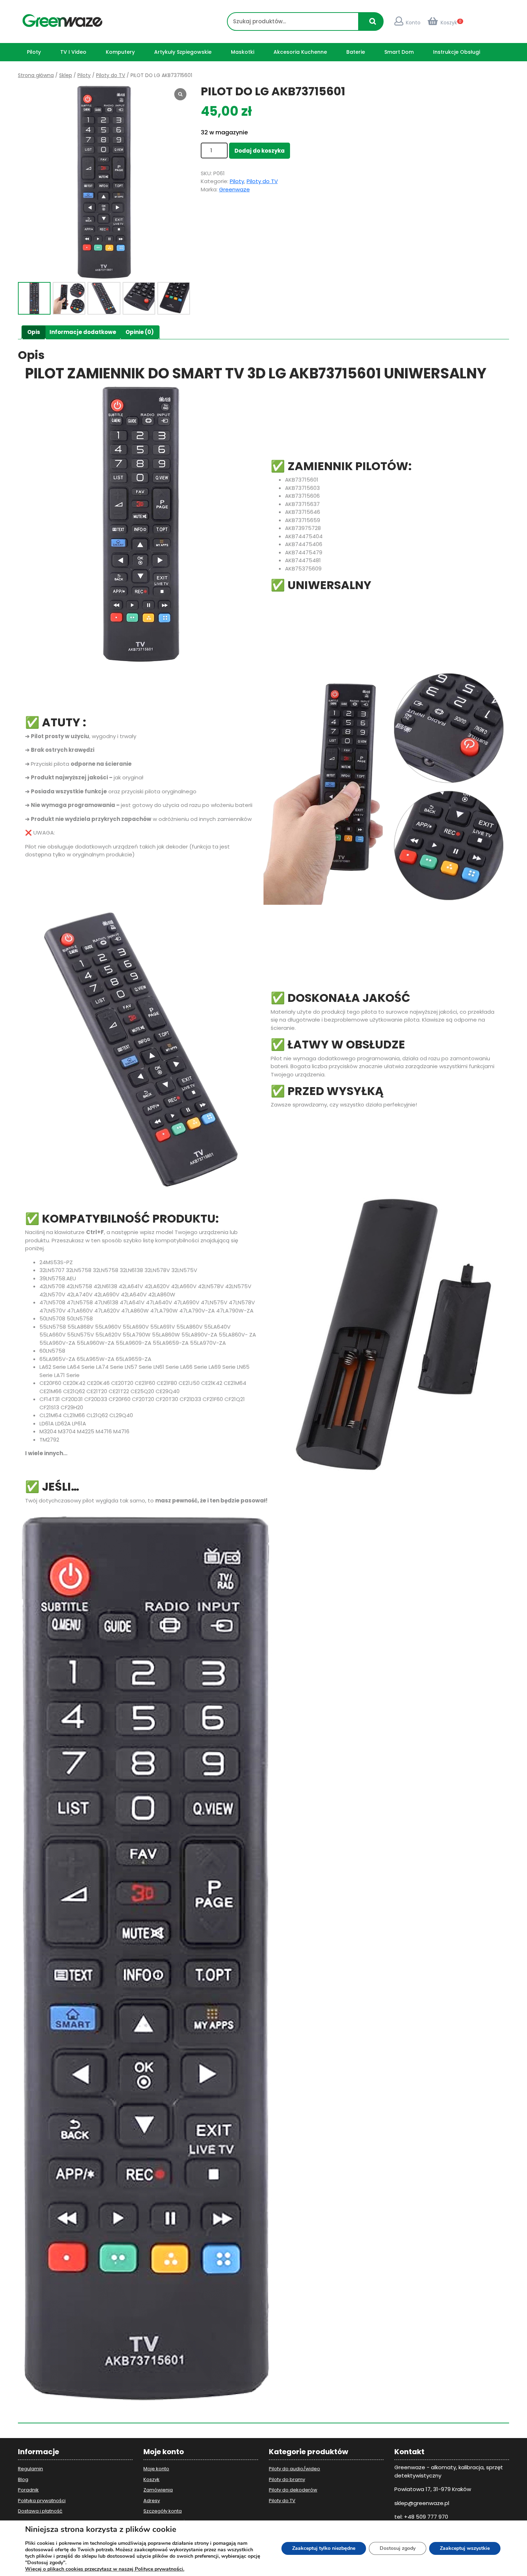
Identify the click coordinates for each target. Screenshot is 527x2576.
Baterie (356, 52)
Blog (23, 2479)
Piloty (34, 52)
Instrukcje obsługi (457, 52)
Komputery (120, 52)
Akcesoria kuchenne (300, 52)
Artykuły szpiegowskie (183, 52)
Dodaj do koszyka (260, 151)
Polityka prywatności (42, 2501)
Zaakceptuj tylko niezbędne (324, 2548)
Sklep (66, 75)
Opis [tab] (34, 332)
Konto (413, 23)
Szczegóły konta (163, 2511)
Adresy (152, 2501)
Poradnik (28, 2490)
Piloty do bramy (287, 2479)
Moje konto (156, 2469)
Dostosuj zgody (398, 2548)
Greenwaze (234, 189)
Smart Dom (399, 52)
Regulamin (30, 2469)
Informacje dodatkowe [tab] (83, 332)
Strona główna (36, 75)
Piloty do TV (111, 75)
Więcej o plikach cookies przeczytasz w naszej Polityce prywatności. (105, 2569)
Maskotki (243, 52)
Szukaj (375, 25)
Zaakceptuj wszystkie (465, 2548)
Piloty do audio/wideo (295, 2469)
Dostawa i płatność (40, 2511)
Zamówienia (158, 2490)
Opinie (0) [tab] (140, 332)
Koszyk (449, 23)
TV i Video (73, 52)
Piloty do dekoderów (293, 2490)
